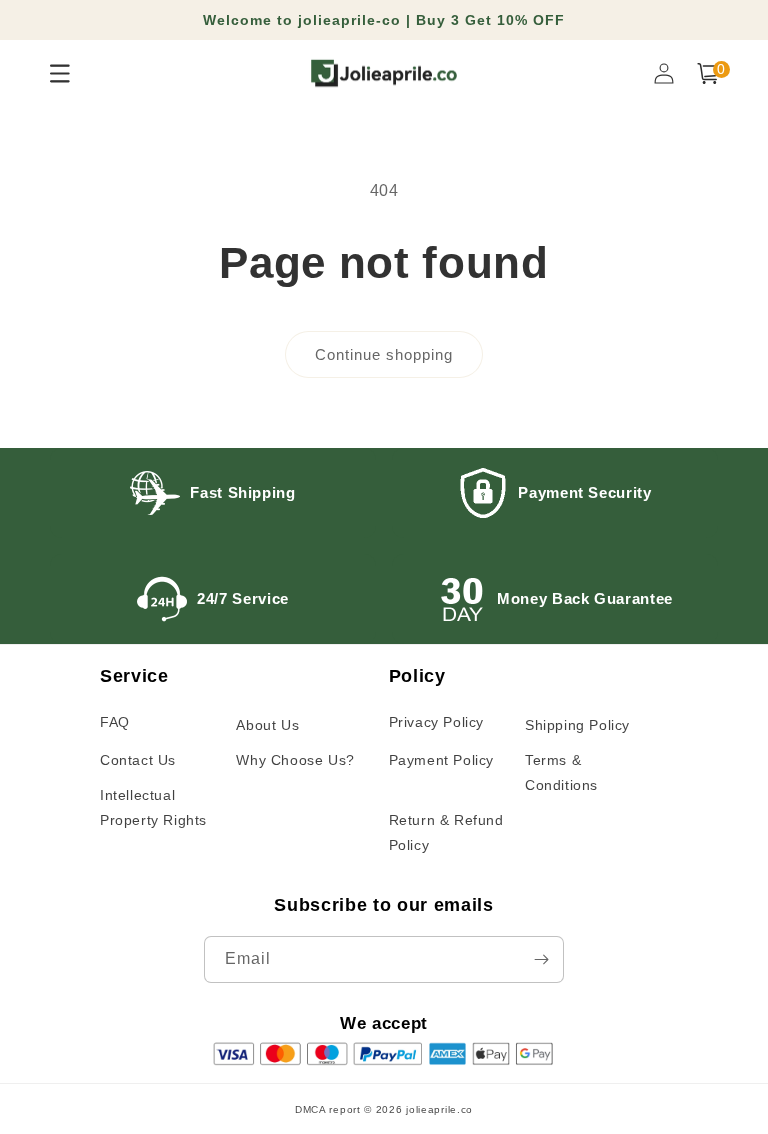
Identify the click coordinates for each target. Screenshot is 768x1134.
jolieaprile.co (439, 1109)
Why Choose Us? (295, 760)
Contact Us (138, 760)
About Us (267, 725)
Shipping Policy (577, 725)
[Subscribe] (541, 959)
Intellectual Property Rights (153, 807)
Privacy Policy (436, 722)
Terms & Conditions (561, 772)
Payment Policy (441, 760)
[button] (708, 73)
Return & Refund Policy (446, 832)
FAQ (115, 722)
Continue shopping (384, 354)
